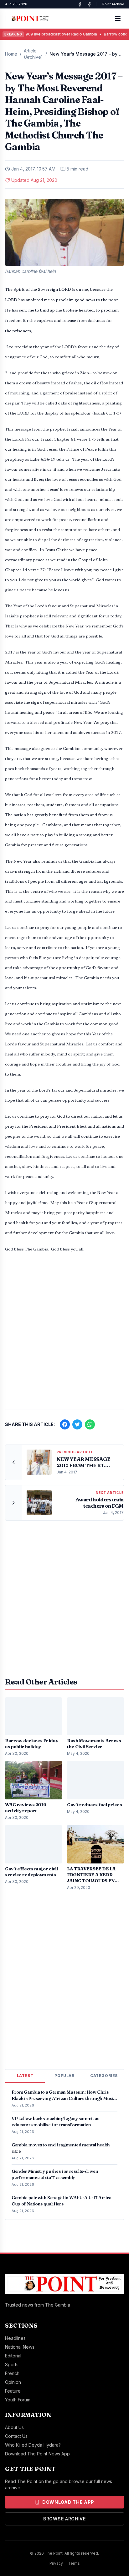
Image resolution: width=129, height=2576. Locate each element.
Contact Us (16, 2436)
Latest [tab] (25, 2076)
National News (20, 2347)
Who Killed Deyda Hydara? (33, 2445)
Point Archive (113, 4)
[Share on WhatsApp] (90, 1424)
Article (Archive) (33, 54)
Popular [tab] (64, 2076)
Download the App (68, 2502)
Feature (13, 2391)
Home (11, 54)
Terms (74, 2563)
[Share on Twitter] (77, 1424)
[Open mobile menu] (118, 19)
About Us (14, 2427)
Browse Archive (64, 2519)
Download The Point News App (37, 2454)
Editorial (13, 2356)
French (12, 2373)
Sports (12, 2364)
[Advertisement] (64, 1334)
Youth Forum (18, 2400)
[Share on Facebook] (65, 1424)
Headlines (15, 2338)
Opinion (13, 2382)
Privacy (56, 2563)
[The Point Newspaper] (89, 4)
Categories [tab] (104, 2076)
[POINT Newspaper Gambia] (80, 4)
